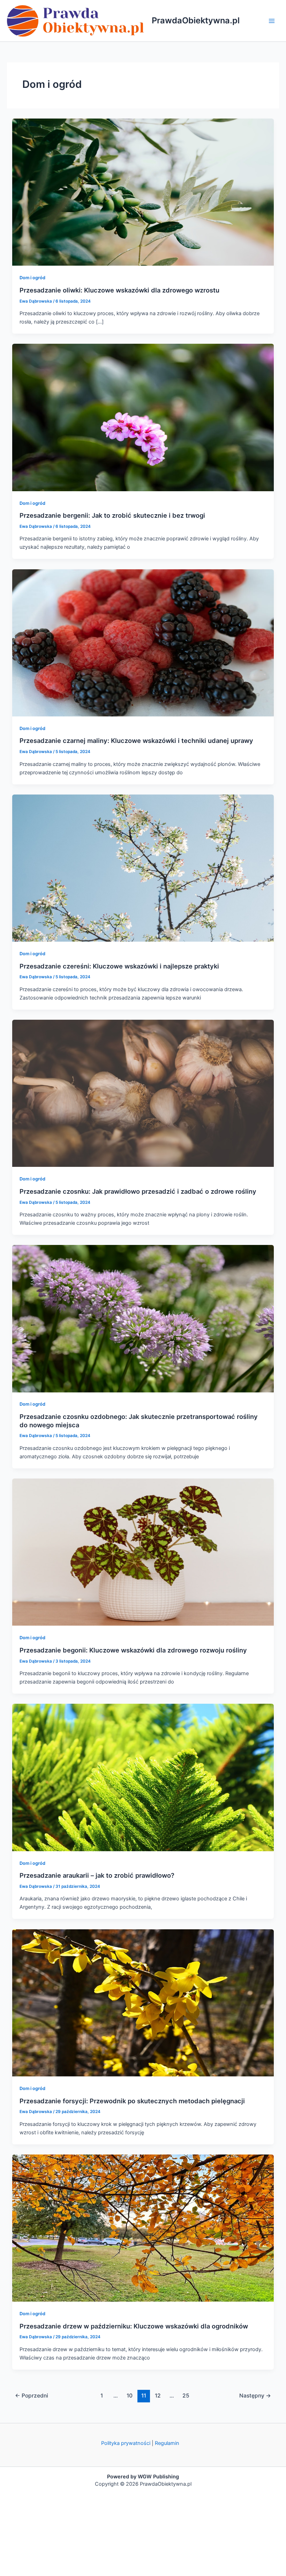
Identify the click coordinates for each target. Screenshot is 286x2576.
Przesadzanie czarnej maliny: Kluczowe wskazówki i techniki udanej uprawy (136, 740)
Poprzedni (32, 2396)
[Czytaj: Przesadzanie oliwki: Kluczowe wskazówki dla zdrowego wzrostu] (143, 192)
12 (158, 2396)
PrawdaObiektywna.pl (196, 20)
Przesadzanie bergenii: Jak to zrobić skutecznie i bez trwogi (112, 515)
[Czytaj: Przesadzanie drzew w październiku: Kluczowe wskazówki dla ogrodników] (143, 2228)
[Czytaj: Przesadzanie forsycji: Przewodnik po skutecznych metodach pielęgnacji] (143, 2003)
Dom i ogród (32, 278)
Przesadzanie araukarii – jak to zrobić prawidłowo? (97, 1875)
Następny (255, 2396)
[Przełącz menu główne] (272, 21)
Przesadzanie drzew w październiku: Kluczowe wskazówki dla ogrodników (134, 2326)
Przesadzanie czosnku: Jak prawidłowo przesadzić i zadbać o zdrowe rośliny (138, 1191)
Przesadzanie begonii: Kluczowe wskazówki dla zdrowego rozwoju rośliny (133, 1650)
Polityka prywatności (126, 2443)
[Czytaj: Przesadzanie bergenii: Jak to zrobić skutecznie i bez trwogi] (143, 417)
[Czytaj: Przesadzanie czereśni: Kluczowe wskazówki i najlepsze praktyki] (143, 868)
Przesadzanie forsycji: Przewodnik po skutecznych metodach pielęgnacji (132, 2101)
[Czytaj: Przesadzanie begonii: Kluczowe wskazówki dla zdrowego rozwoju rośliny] (143, 1552)
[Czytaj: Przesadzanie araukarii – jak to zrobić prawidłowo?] (143, 1777)
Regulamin (167, 2443)
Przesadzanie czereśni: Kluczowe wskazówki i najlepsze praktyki (119, 966)
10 (130, 2396)
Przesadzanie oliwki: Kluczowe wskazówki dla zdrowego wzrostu (119, 290)
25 (186, 2396)
